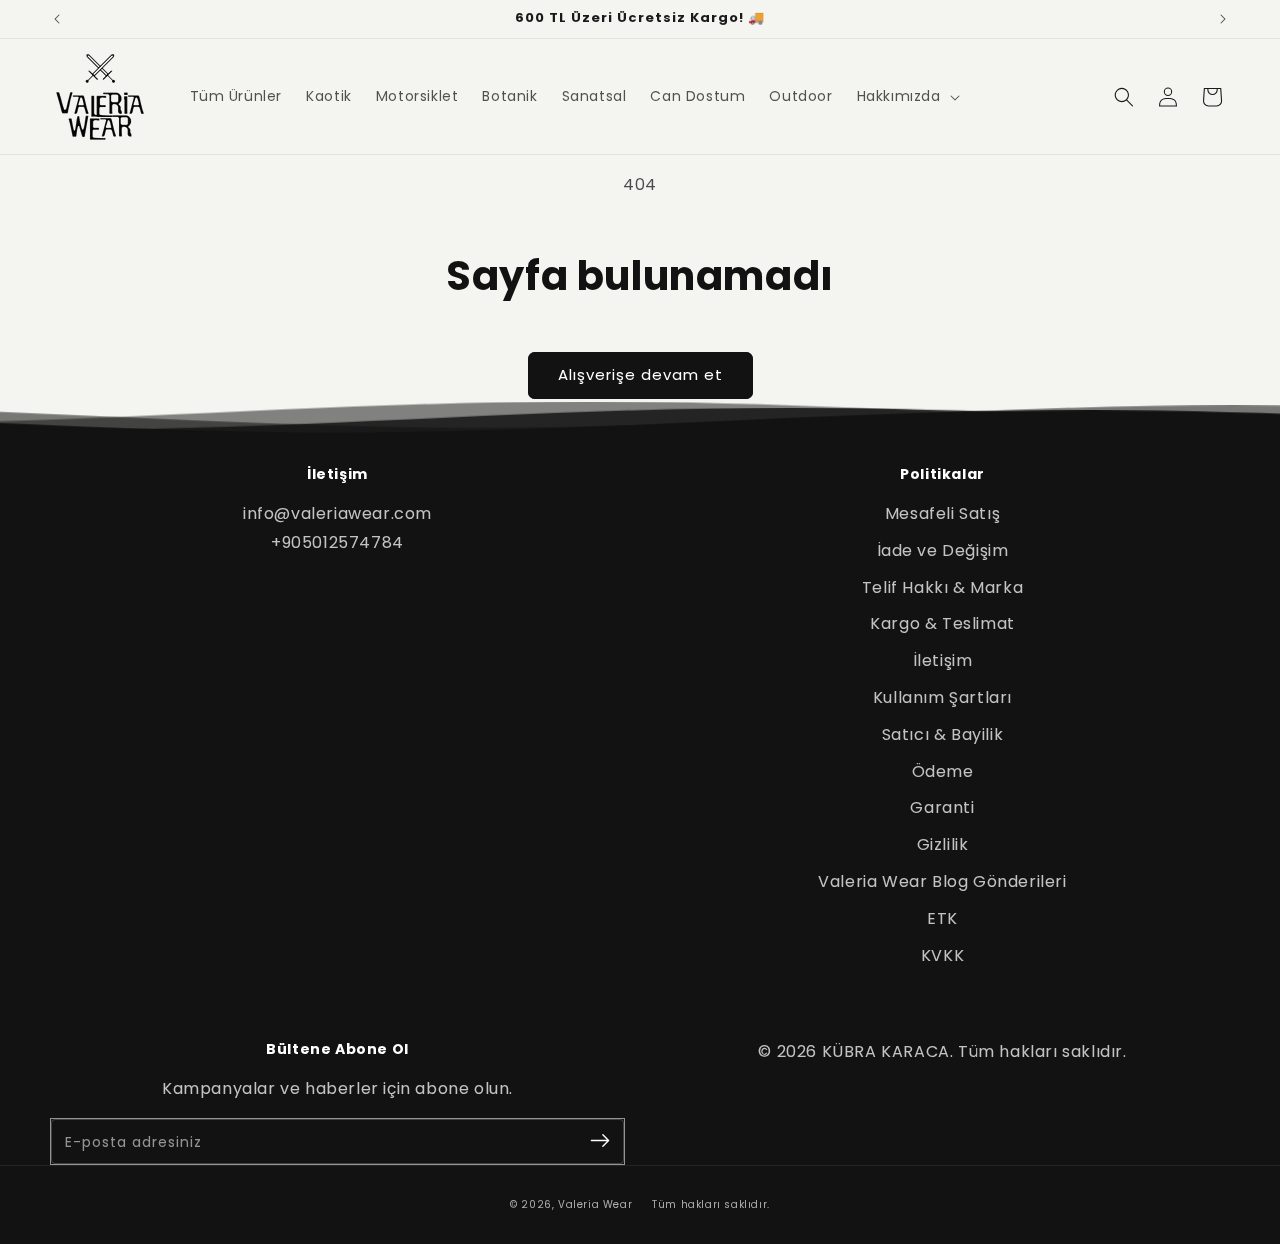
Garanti (942, 807)
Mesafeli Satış (942, 513)
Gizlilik (943, 844)
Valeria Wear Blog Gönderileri (942, 881)
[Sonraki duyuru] (1223, 19)
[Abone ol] (600, 1141)
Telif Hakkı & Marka (942, 587)
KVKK (942, 955)
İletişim (943, 660)
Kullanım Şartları (942, 697)
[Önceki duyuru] (57, 19)
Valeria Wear (595, 1204)
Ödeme (943, 771)
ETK (942, 918)
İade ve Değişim (943, 550)
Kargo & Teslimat (942, 623)
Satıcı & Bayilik (943, 734)
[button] (906, 96)
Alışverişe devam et (640, 374)
